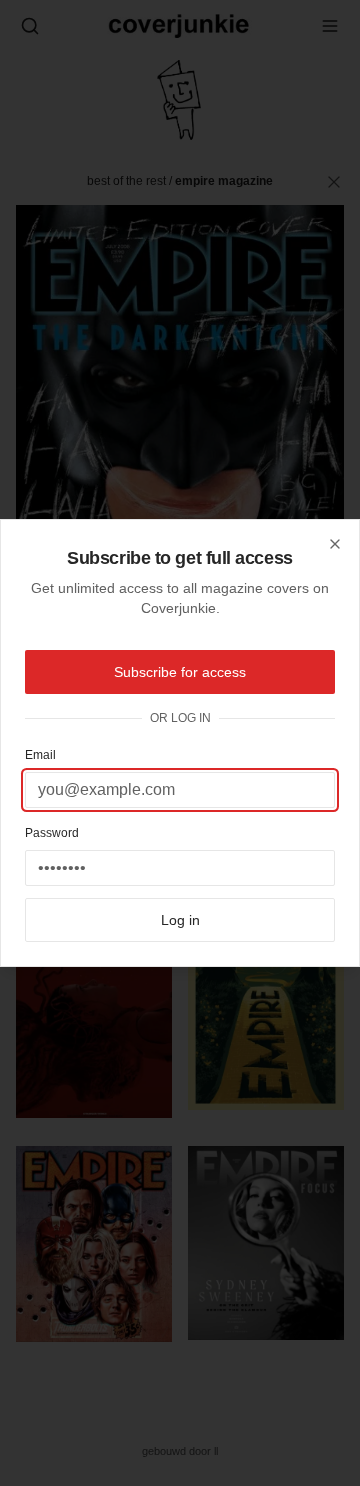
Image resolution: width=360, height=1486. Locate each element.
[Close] (335, 544)
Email (40, 755)
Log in (180, 920)
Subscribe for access (180, 672)
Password (52, 833)
